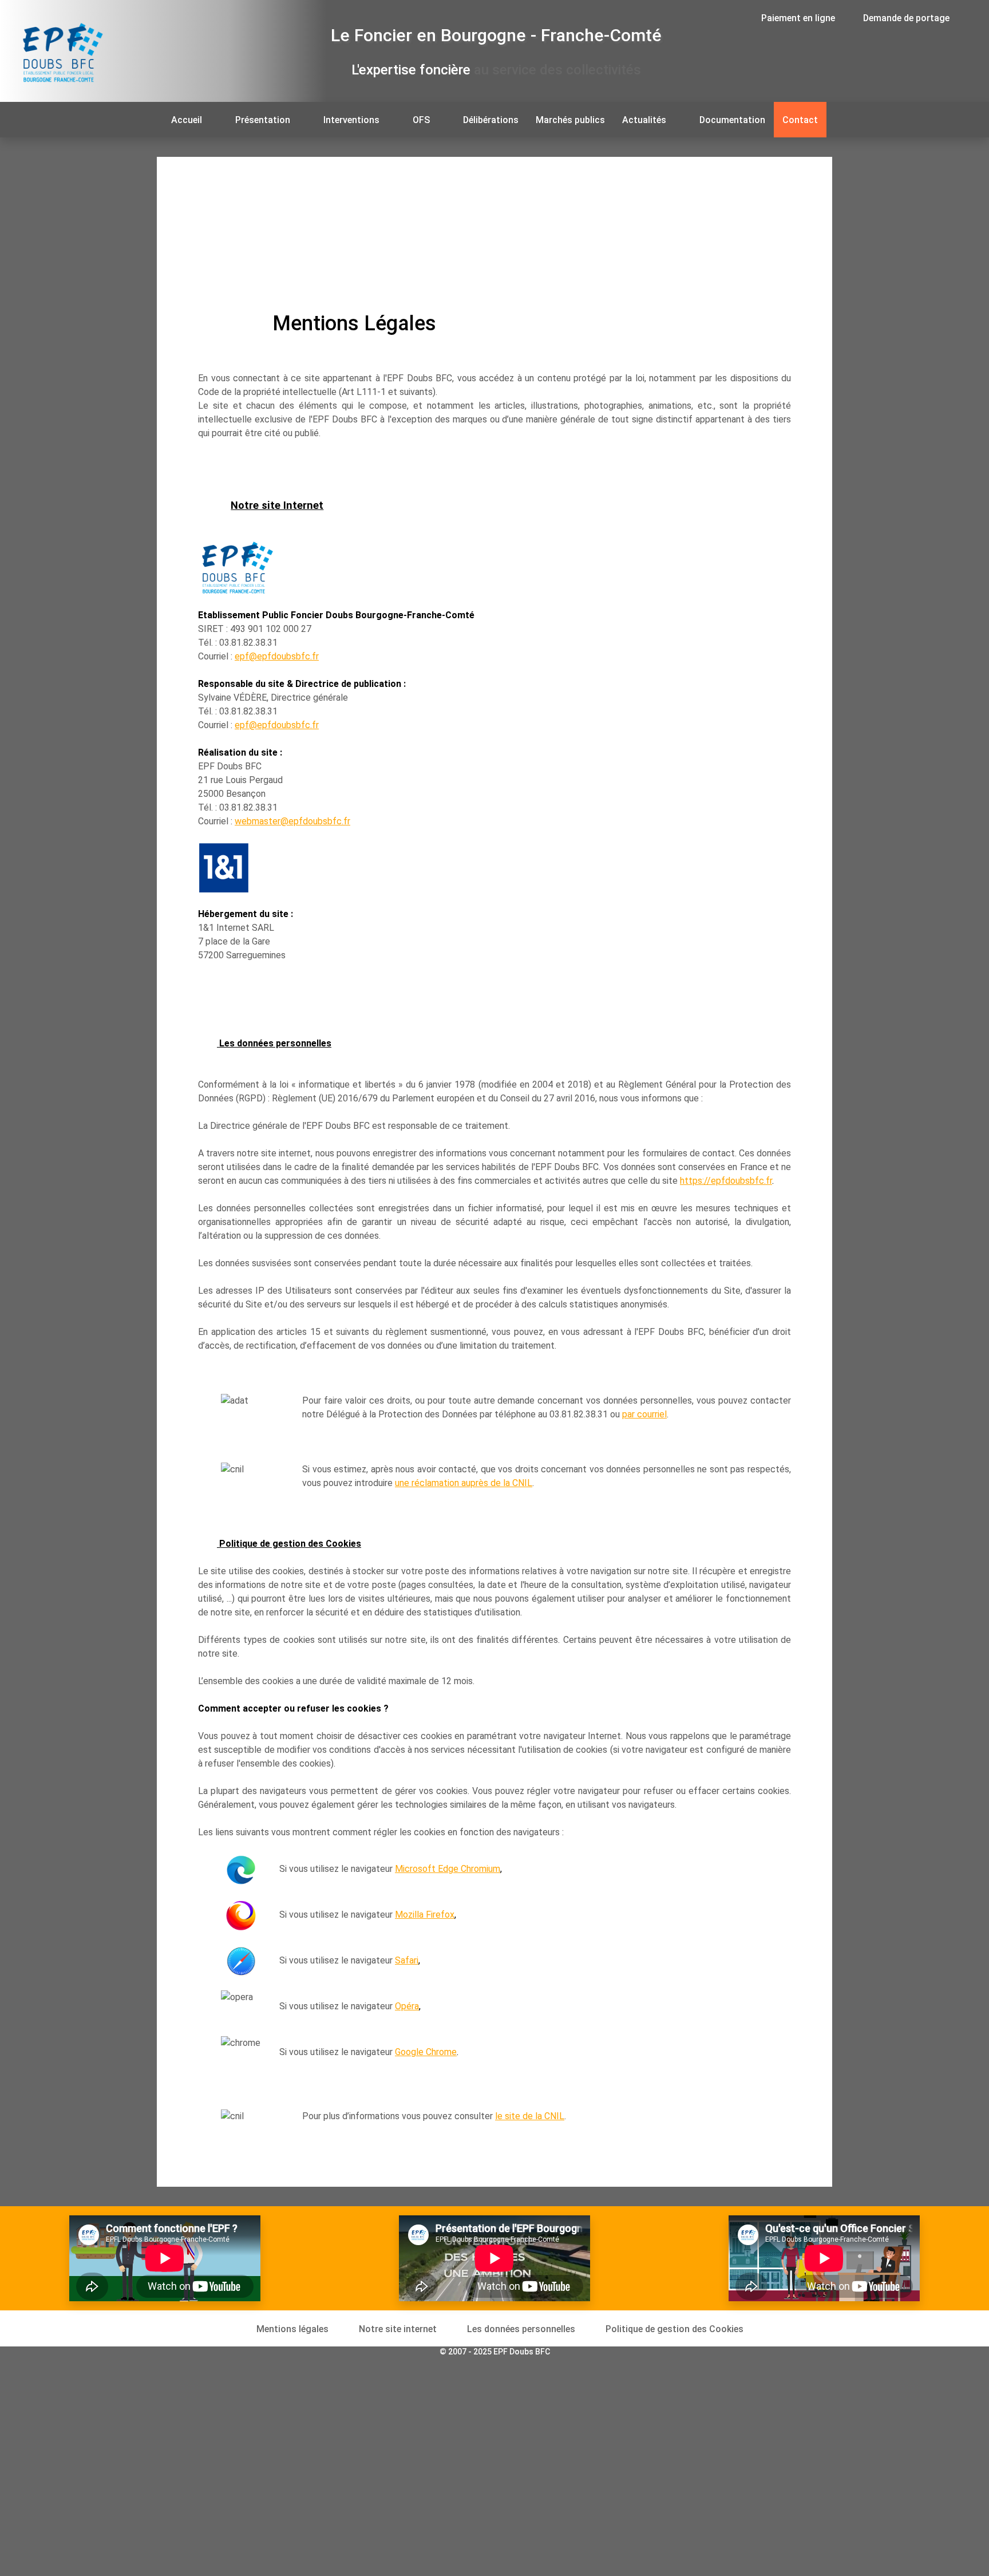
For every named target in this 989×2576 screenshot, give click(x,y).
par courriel (644, 1414)
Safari (407, 1960)
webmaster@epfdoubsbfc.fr (292, 821)
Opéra (407, 2006)
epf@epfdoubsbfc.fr (277, 656)
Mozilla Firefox (425, 1915)
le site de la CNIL (530, 2116)
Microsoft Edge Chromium (448, 1869)
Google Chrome (426, 2052)
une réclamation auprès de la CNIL (464, 1483)
